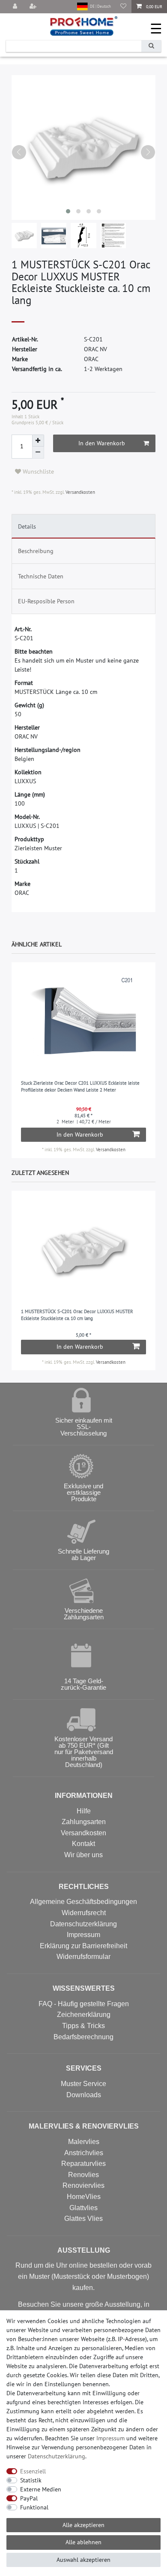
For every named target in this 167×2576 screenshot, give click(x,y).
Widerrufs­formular (83, 1957)
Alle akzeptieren (83, 2525)
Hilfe (84, 1811)
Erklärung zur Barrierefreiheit (83, 1946)
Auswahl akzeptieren (83, 2560)
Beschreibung (36, 551)
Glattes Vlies (83, 2219)
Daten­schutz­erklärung (57, 2456)
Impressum (83, 1935)
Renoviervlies (83, 2185)
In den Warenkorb (102, 443)
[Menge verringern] (38, 453)
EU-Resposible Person (46, 601)
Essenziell (33, 2471)
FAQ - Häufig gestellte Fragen (84, 2004)
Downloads (84, 2095)
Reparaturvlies (83, 2164)
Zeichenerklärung (84, 2015)
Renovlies (83, 2175)
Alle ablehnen (83, 2542)
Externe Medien (41, 2489)
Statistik (31, 2480)
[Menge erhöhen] (38, 441)
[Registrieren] (34, 7)
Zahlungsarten (84, 1822)
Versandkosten (80, 492)
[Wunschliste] (123, 7)
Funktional (34, 2507)
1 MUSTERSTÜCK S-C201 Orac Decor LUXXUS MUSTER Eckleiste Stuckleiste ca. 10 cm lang (77, 1315)
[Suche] (151, 46)
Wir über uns (83, 1855)
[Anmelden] (16, 7)
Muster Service (83, 2084)
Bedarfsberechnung (83, 2037)
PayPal (29, 2498)
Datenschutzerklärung (83, 1924)
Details (27, 526)
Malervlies (84, 2142)
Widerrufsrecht (84, 1913)
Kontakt (83, 1844)
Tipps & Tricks (83, 2026)
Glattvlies (83, 2208)
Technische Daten (41, 576)
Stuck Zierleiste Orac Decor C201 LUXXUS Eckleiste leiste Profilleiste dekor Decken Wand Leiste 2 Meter (80, 1087)
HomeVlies (84, 2197)
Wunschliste (37, 471)
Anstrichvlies (84, 2153)
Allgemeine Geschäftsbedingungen (83, 1902)
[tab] (84, 526)
